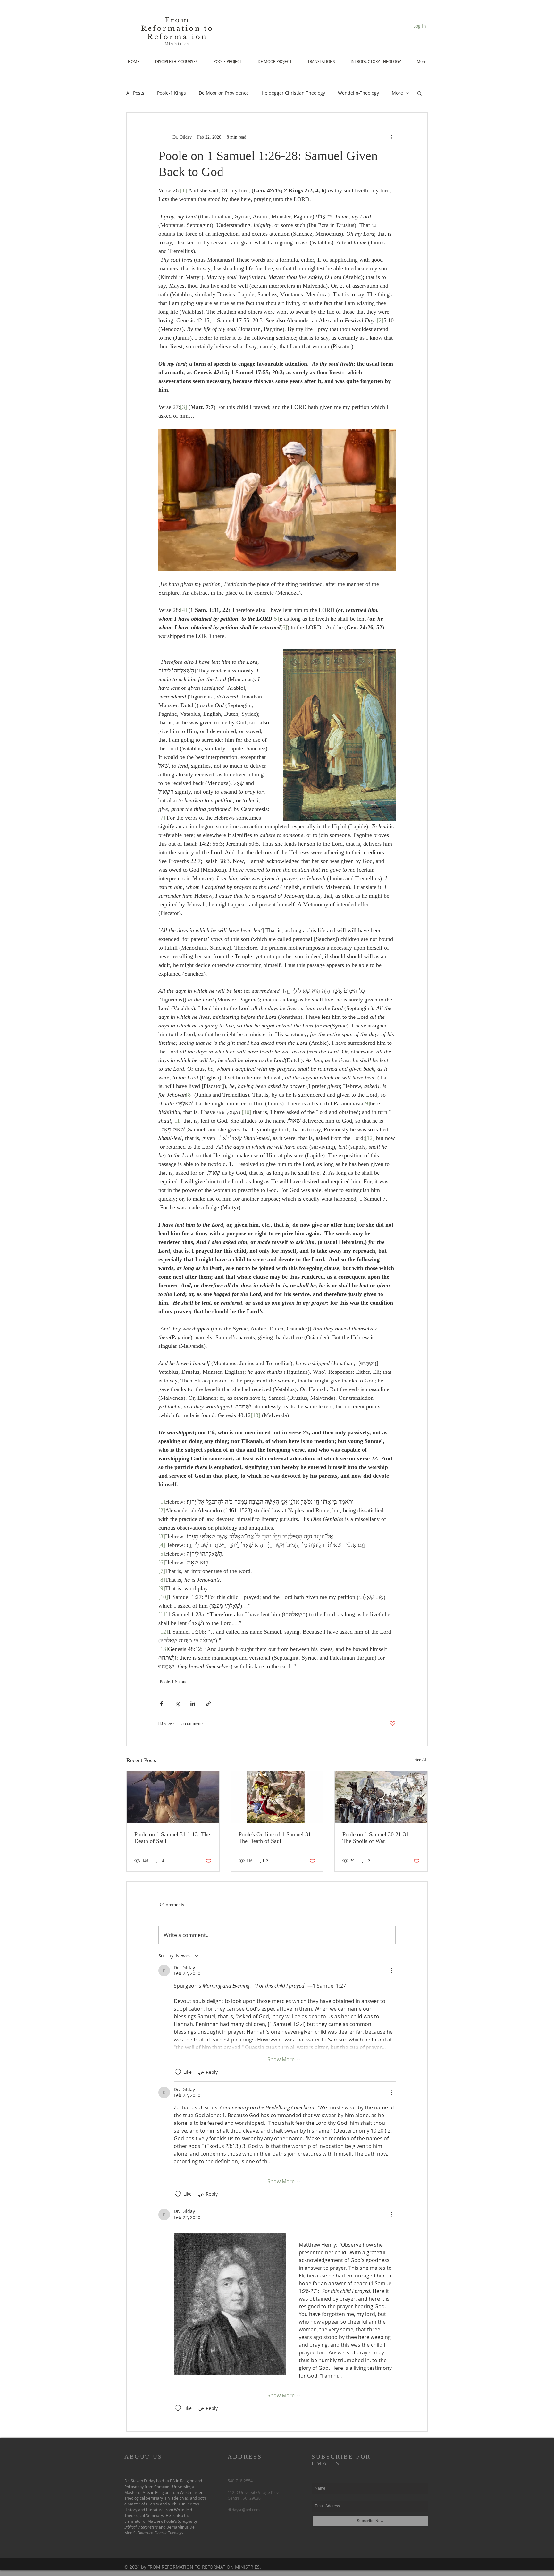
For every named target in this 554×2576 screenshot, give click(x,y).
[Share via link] (209, 1704)
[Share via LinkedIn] (193, 1704)
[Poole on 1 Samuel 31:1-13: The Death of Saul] (173, 1797)
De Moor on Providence (224, 93)
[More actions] (392, 137)
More (397, 93)
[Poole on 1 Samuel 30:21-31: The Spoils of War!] (381, 1797)
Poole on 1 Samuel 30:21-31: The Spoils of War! (376, 1838)
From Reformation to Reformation (177, 29)
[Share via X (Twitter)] (177, 1704)
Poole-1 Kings (172, 93)
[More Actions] (392, 1971)
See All (421, 1759)
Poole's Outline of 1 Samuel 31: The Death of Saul (276, 1838)
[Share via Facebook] (161, 1704)
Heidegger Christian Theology (293, 93)
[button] (420, 93)
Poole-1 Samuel (174, 1682)
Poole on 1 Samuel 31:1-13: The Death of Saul (172, 1838)
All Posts (135, 93)
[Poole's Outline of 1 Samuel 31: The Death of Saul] (277, 1797)
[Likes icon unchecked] (178, 2072)
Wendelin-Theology (358, 93)
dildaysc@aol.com (244, 2510)
